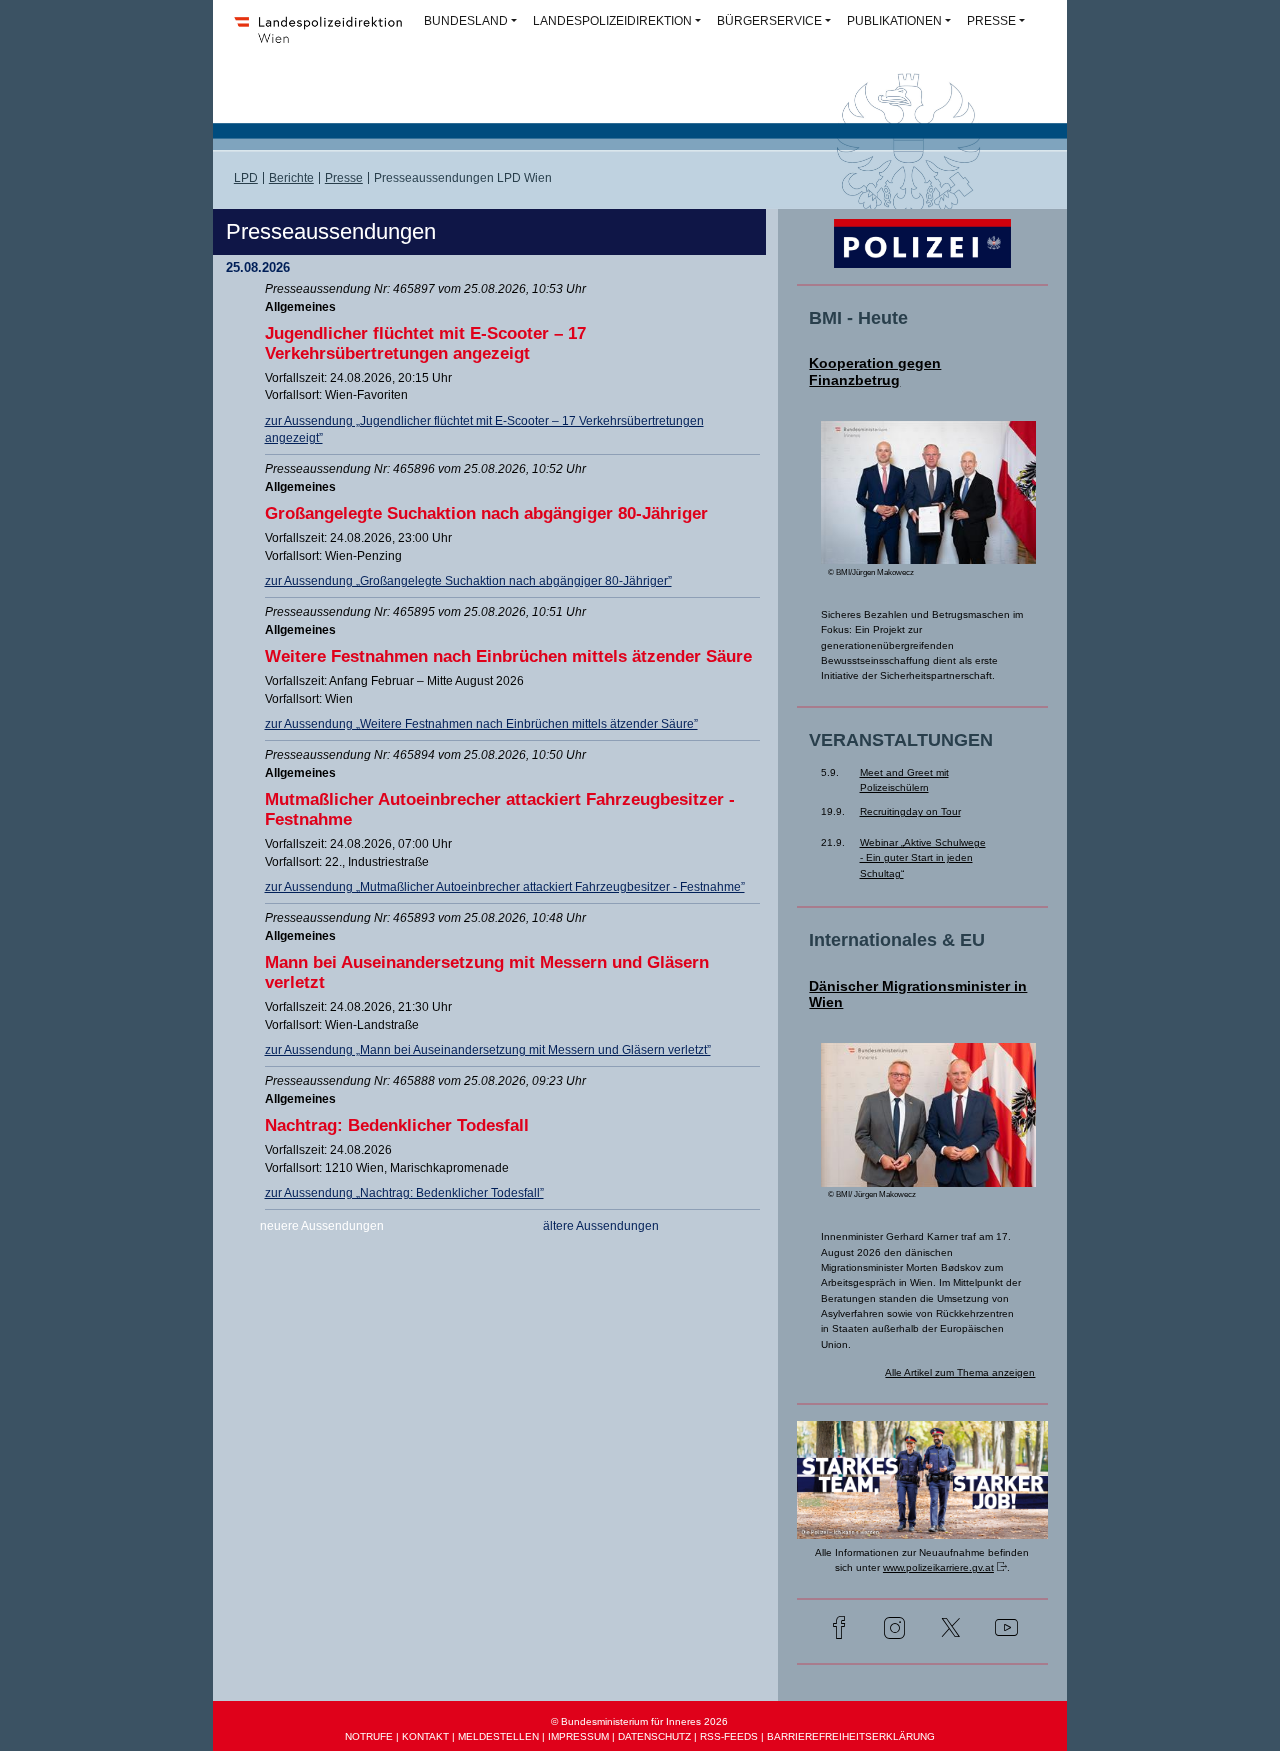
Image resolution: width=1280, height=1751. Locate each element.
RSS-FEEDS (729, 1736)
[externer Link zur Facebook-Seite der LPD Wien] (839, 1630)
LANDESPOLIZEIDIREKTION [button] (612, 21)
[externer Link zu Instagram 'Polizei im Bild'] (894, 1630)
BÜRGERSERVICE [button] (769, 21)
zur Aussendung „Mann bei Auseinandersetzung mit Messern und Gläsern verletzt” (488, 1050)
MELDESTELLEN (498, 1736)
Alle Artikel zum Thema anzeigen (960, 1372)
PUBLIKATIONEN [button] (894, 21)
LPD (246, 178)
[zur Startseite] (324, 43)
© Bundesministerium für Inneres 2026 (639, 1721)
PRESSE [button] (991, 21)
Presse (344, 178)
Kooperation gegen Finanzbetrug (875, 371)
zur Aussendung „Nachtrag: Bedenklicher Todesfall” (404, 1193)
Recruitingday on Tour (910, 811)
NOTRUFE (369, 1736)
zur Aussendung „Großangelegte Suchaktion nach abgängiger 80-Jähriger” (468, 581)
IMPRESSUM (578, 1736)
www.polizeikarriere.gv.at (938, 1567)
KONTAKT (425, 1736)
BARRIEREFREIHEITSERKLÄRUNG (851, 1736)
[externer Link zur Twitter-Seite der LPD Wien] (951, 1630)
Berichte (291, 178)
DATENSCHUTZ (654, 1736)
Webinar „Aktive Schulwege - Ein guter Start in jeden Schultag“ (923, 858)
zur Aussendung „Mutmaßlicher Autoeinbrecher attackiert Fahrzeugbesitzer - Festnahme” (505, 887)
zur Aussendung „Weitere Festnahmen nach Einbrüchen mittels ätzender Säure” (481, 724)
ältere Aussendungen (601, 1226)
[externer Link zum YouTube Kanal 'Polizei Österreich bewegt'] (1006, 1630)
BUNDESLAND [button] (466, 21)
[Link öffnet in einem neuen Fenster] (923, 1525)
